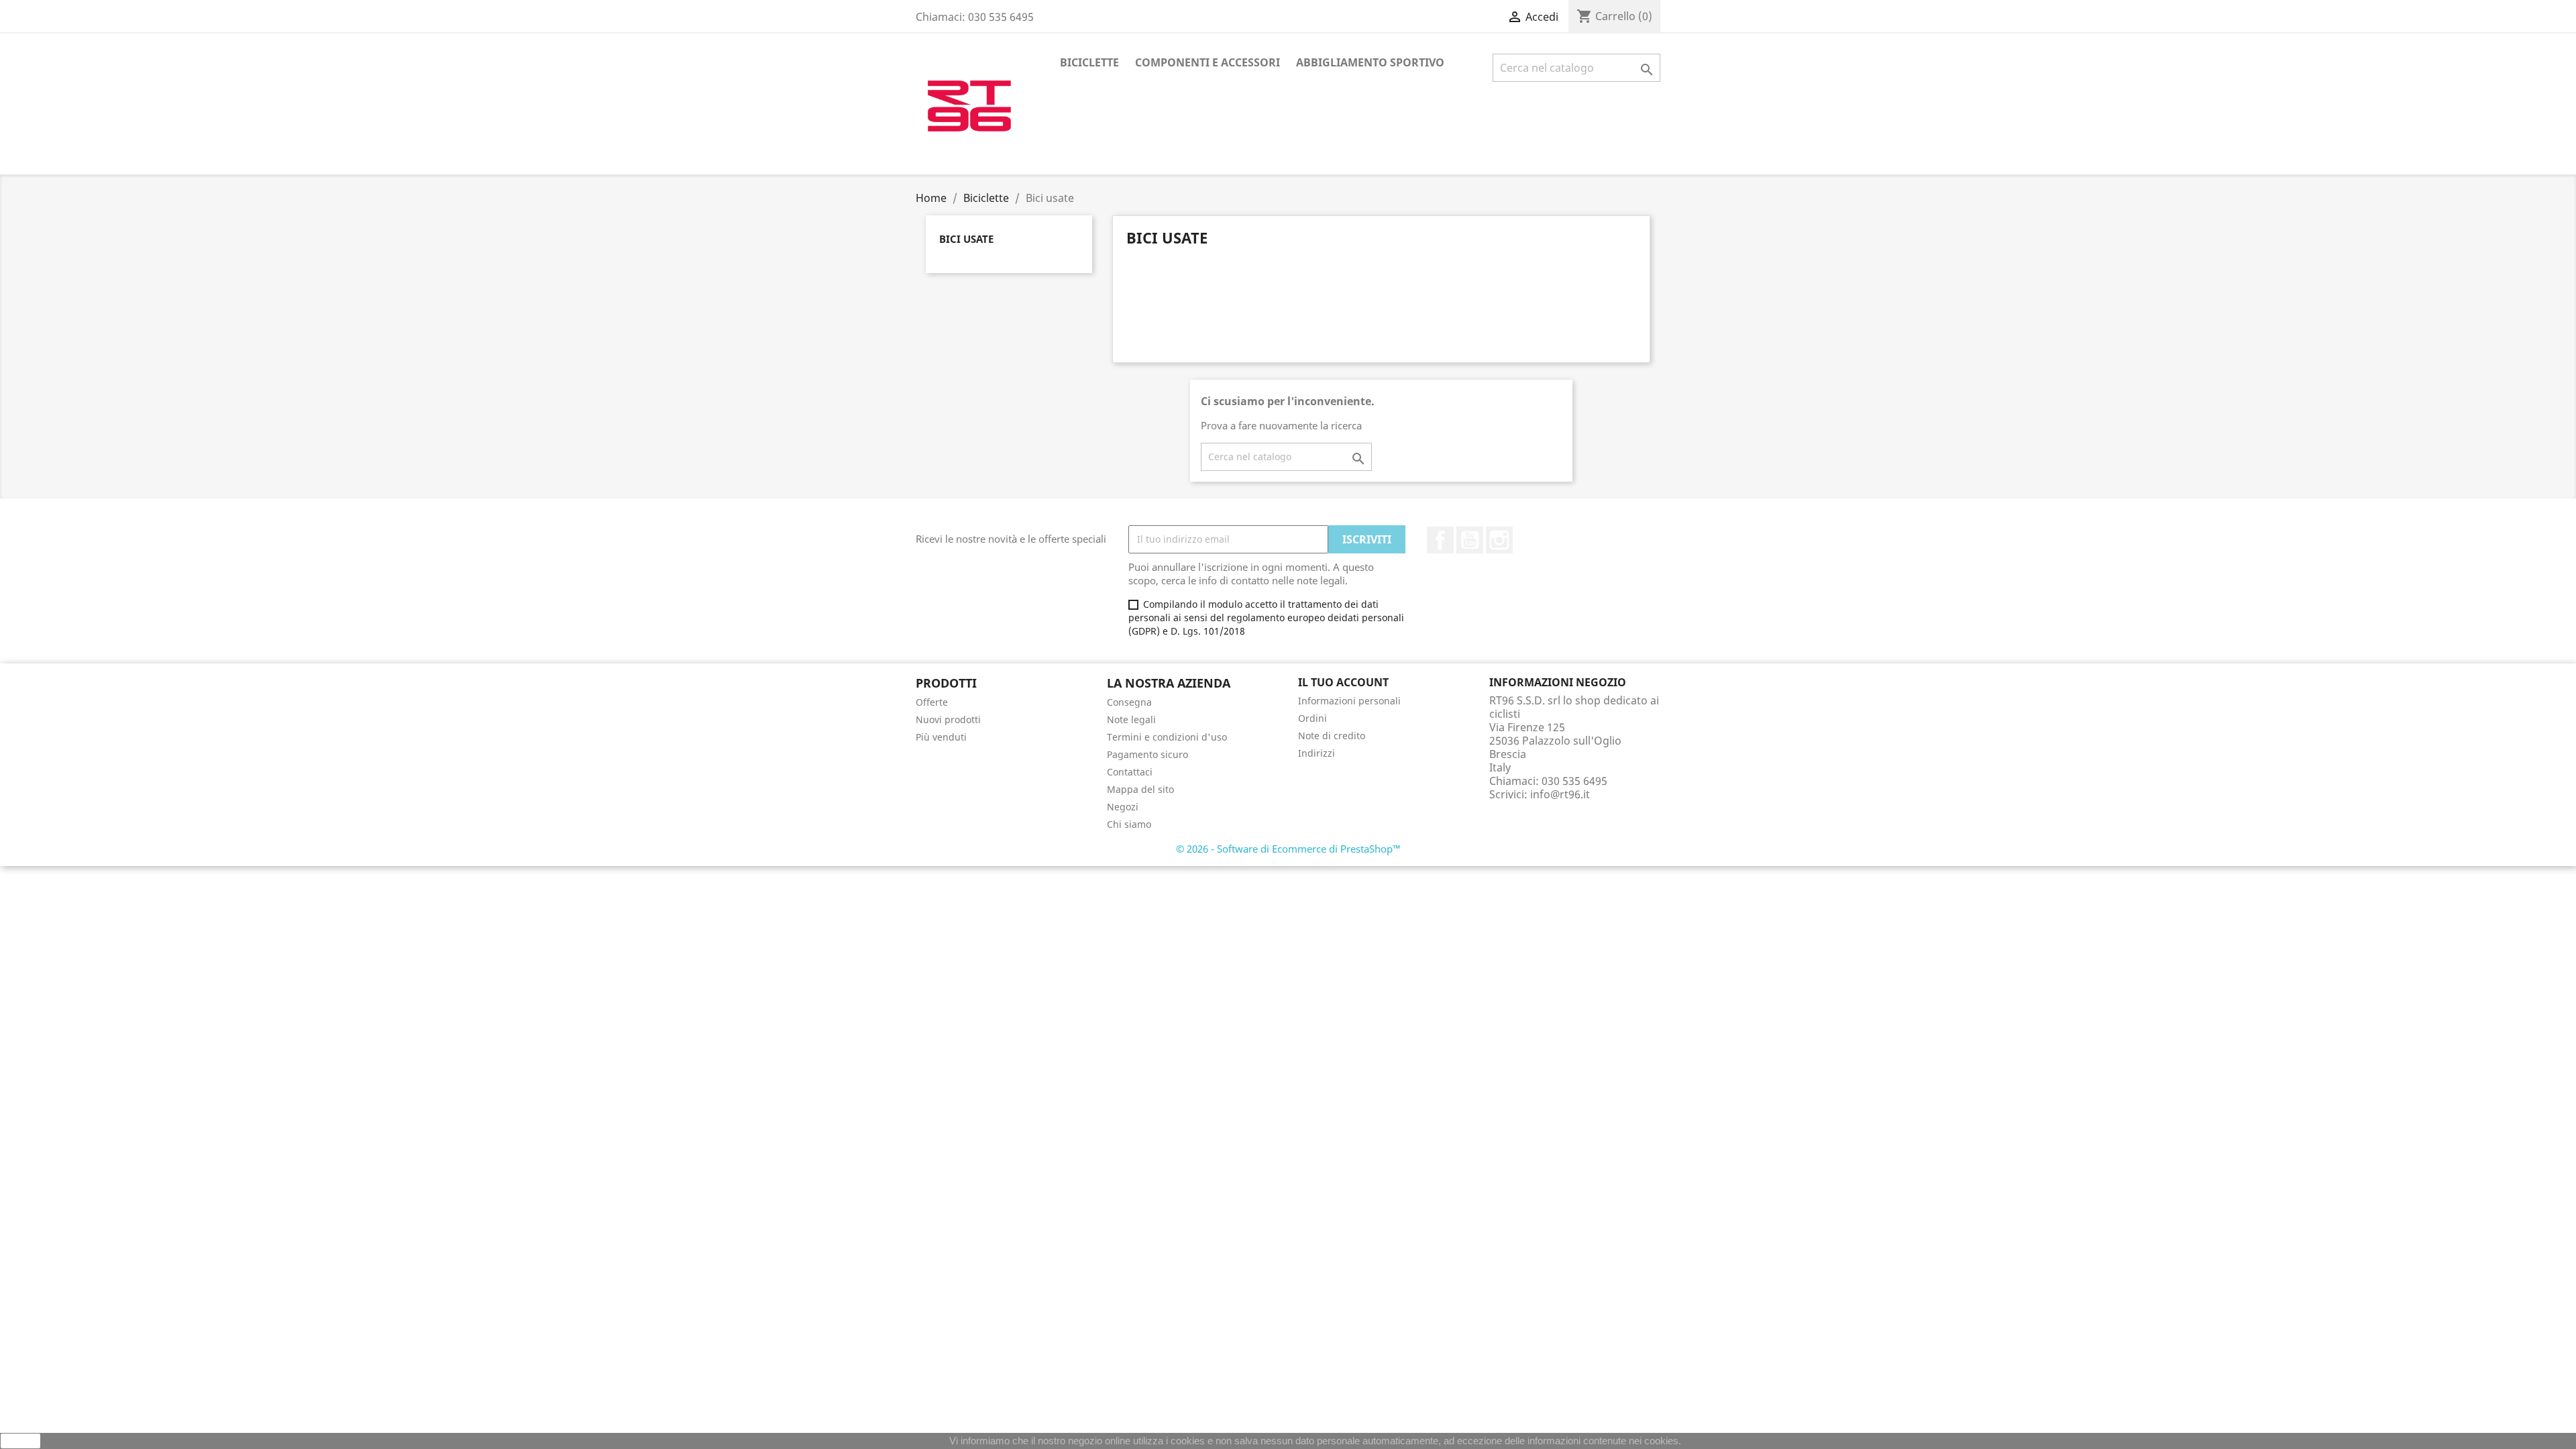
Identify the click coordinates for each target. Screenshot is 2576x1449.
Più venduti (941, 737)
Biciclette (1089, 62)
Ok (21, 1441)
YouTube (1470, 540)
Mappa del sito (1140, 789)
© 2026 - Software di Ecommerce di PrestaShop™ (1288, 849)
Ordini (1312, 718)
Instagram (1499, 540)
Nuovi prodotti (948, 719)
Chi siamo (1129, 824)
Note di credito (1332, 736)
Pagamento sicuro (1147, 754)
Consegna (1129, 702)
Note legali (1131, 719)
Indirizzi (1317, 753)
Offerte (932, 702)
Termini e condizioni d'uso (1167, 737)
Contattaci (1130, 772)
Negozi (1123, 807)
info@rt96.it (1560, 794)
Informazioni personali (1349, 701)
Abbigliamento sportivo (1370, 62)
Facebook (1440, 540)
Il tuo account (1343, 682)
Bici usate (966, 239)
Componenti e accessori (1207, 62)
